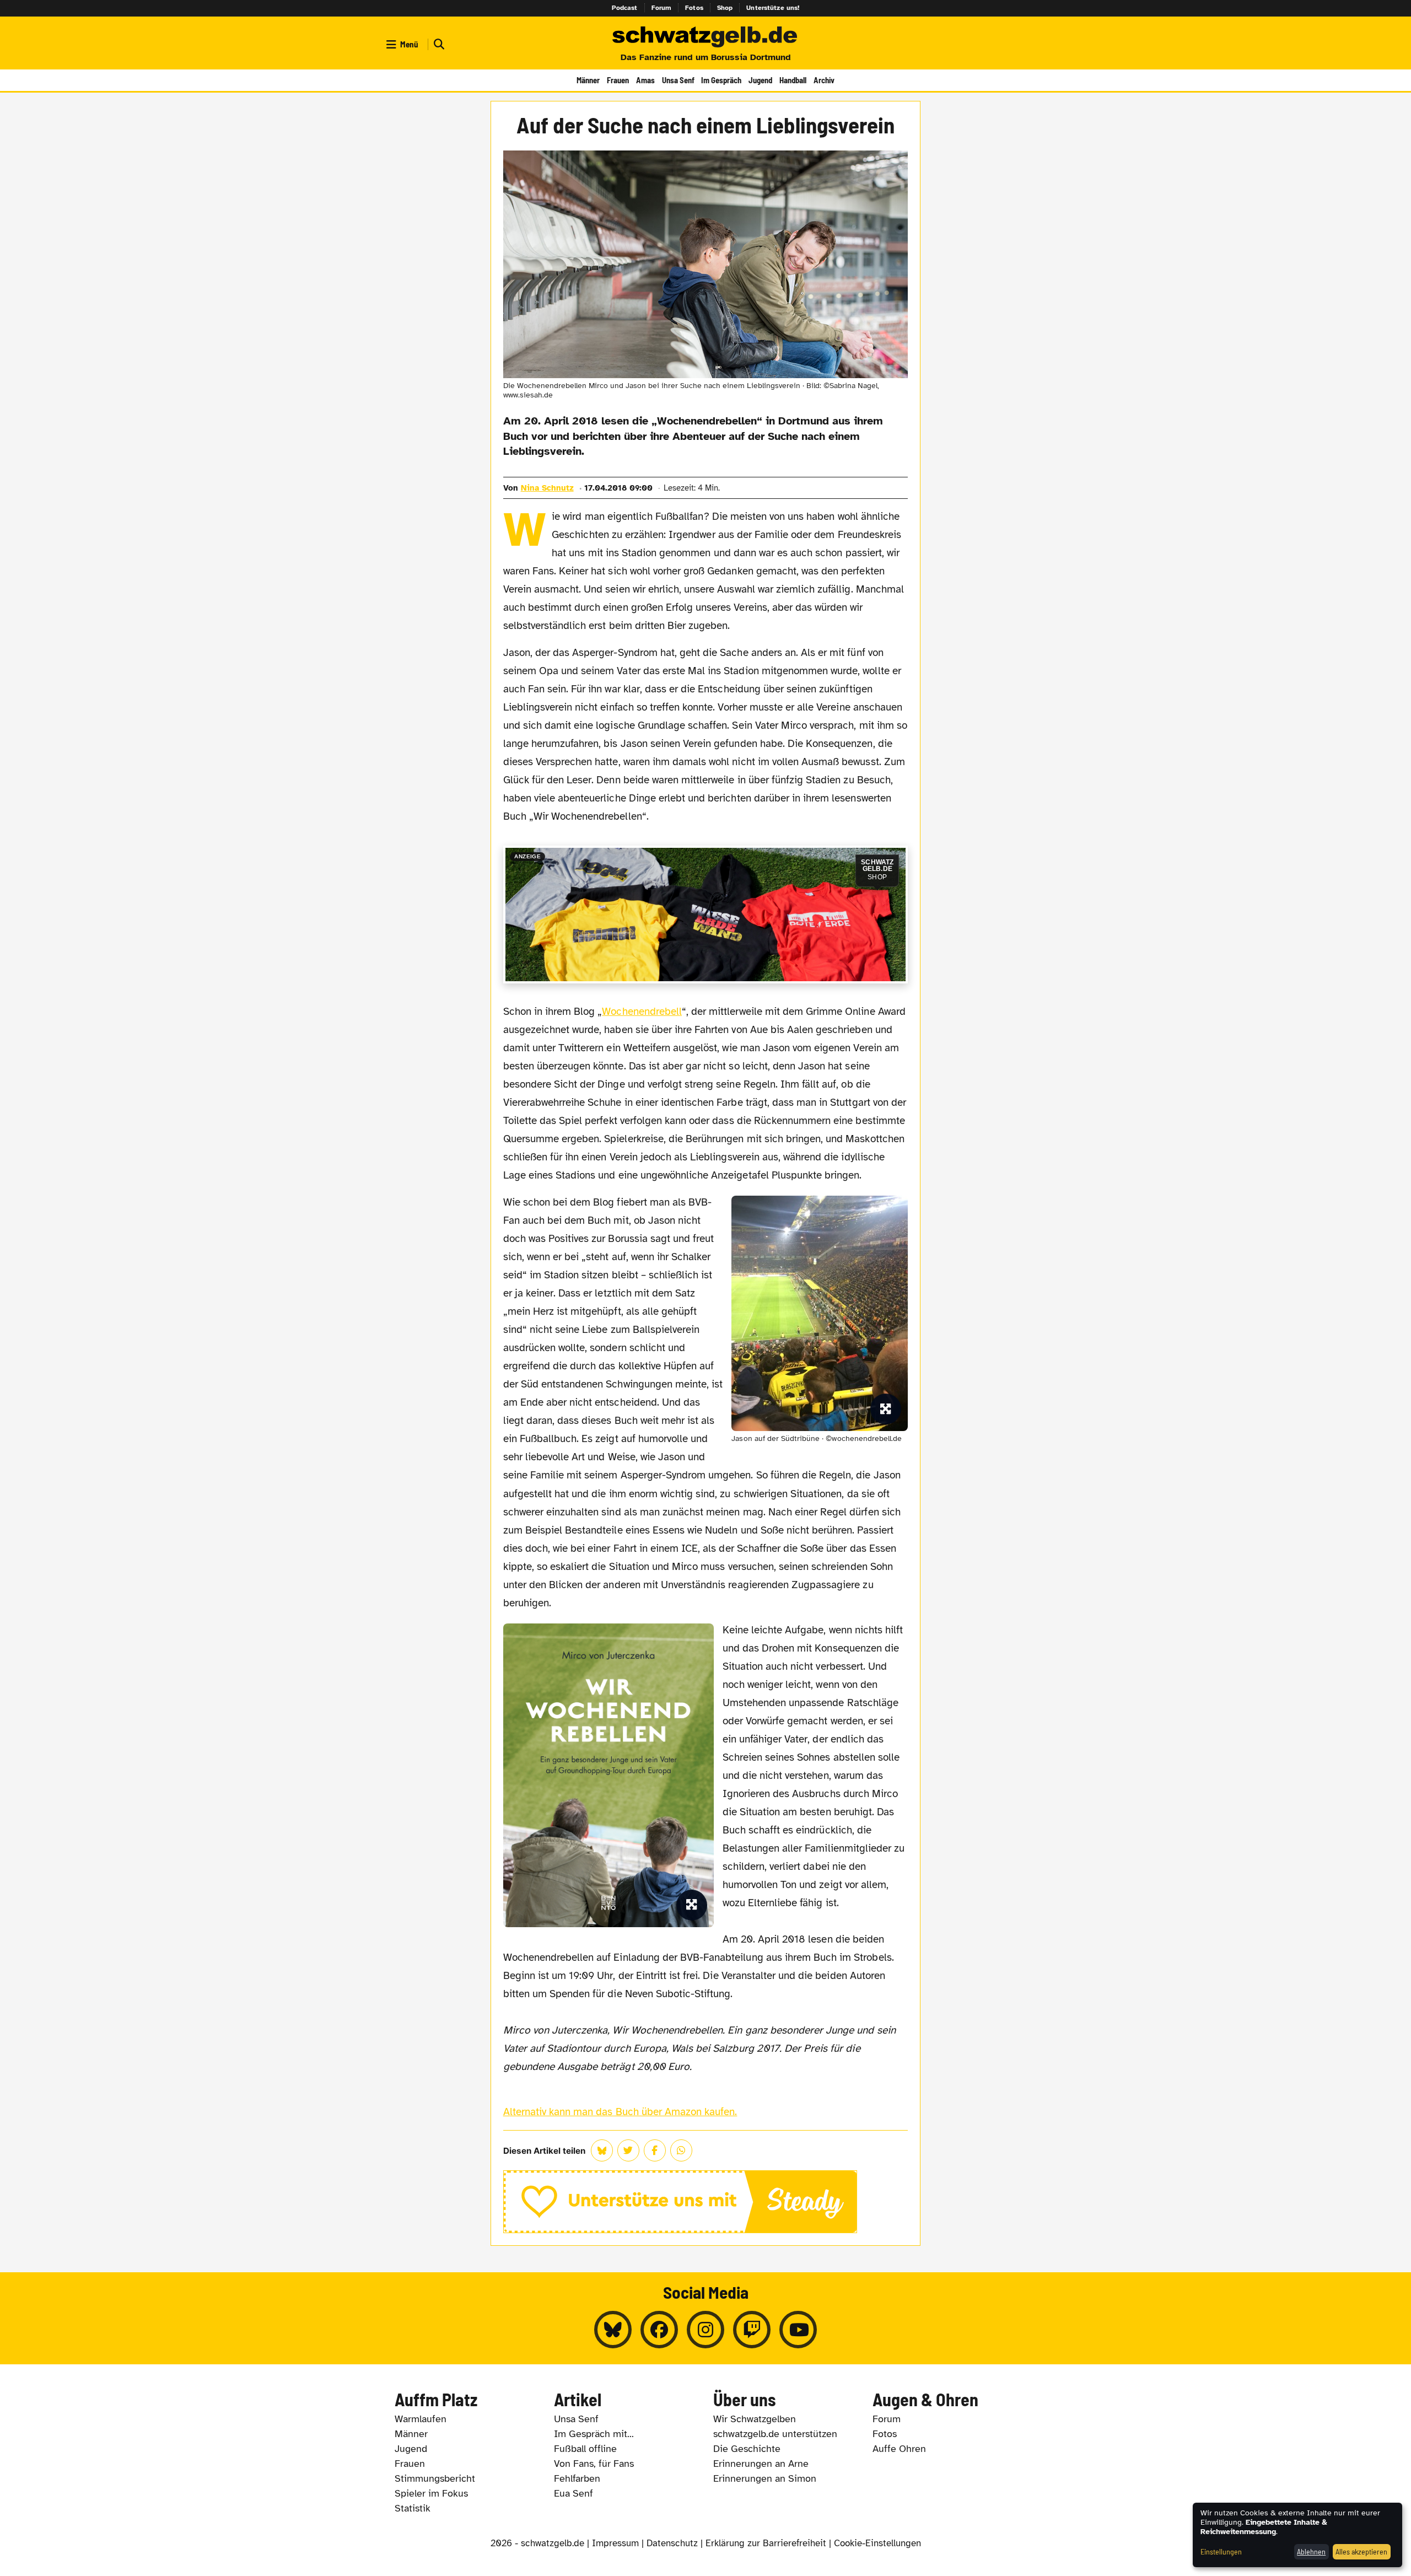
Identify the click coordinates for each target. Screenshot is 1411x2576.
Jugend (760, 80)
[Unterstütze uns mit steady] (706, 2202)
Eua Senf (573, 2493)
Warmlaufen (421, 2419)
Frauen (618, 80)
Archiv (824, 80)
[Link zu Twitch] (752, 2330)
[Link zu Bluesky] (613, 2330)
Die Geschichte (747, 2449)
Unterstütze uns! (773, 8)
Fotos (694, 8)
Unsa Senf (678, 80)
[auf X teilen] (628, 2150)
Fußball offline (585, 2449)
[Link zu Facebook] (659, 2330)
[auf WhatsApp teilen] (681, 2150)
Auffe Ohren (899, 2449)
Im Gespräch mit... (594, 2434)
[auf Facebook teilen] (655, 2150)
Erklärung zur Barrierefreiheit (766, 2543)
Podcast (625, 8)
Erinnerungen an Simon (765, 2478)
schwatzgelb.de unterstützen (775, 2434)
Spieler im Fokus (431, 2493)
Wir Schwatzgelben (755, 2419)
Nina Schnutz (547, 488)
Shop (725, 8)
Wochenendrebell (642, 1012)
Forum (662, 8)
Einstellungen (1221, 2551)
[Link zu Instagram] (705, 2330)
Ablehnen (1311, 2551)
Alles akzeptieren (1361, 2551)
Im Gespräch (721, 80)
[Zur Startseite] (705, 37)
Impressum (615, 2543)
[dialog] (1297, 2535)
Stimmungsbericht (435, 2478)
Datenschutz (672, 2543)
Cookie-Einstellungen (877, 2543)
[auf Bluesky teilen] (602, 2150)
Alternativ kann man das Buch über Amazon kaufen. (620, 2112)
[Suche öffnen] (438, 44)
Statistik (413, 2508)
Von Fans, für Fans (594, 2464)
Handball (793, 80)
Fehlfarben (577, 2478)
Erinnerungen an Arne (761, 2464)
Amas (645, 80)
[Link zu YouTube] (798, 2330)
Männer (588, 80)
